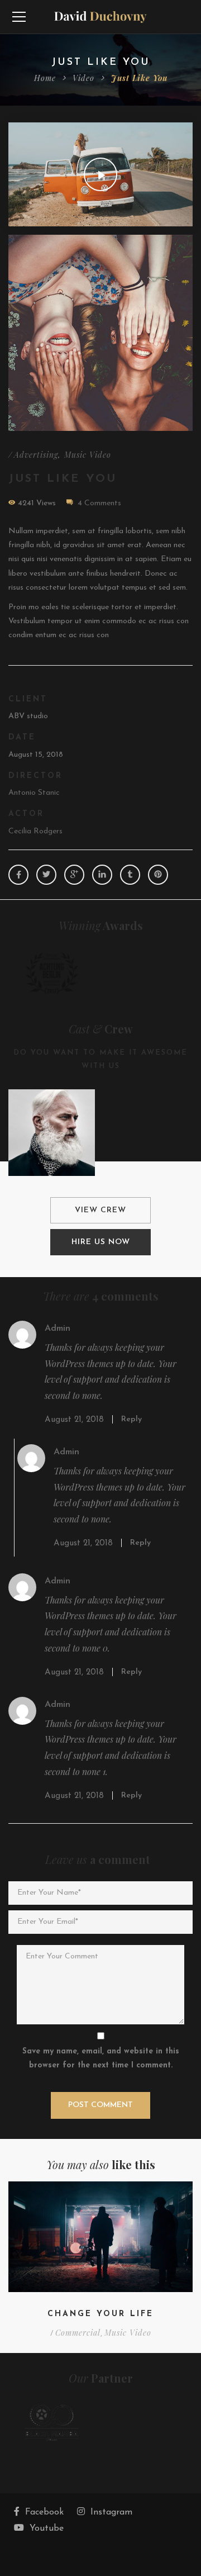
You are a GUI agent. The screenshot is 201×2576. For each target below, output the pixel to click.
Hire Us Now (101, 1242)
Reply (131, 1419)
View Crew (100, 1210)
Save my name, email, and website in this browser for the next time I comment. (101, 2058)
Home (45, 78)
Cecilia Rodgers (35, 831)
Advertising (36, 455)
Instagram (111, 2512)
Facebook (44, 2512)
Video (83, 78)
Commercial (78, 2333)
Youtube (47, 2528)
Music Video (88, 455)
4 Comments (99, 503)
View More (100, 333)
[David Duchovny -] (101, 16)
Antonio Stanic (34, 793)
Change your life (100, 2314)
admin (58, 1329)
